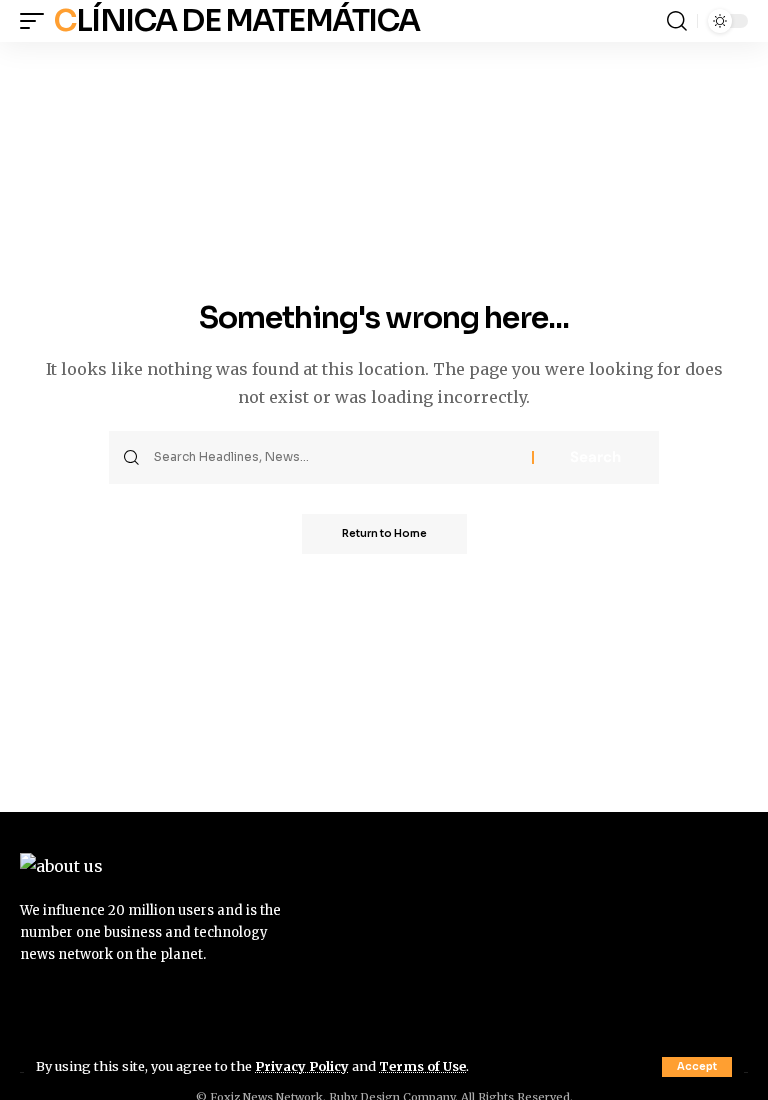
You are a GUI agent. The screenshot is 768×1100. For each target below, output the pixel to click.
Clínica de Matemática (237, 21)
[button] (697, 1067)
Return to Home (384, 533)
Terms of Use (422, 1066)
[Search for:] (335, 457)
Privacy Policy (302, 1066)
